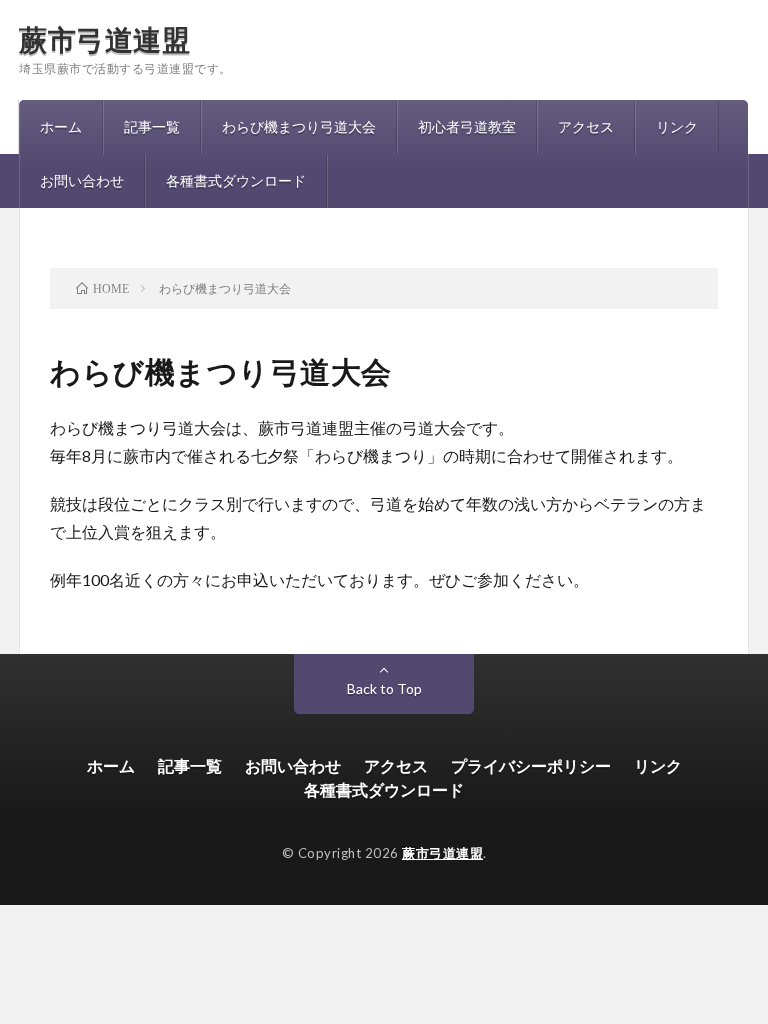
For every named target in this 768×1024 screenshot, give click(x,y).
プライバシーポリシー (531, 765)
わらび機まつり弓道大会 (299, 126)
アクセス (586, 126)
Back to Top (384, 688)
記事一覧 (152, 126)
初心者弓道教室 (467, 126)
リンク (677, 126)
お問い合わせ (82, 180)
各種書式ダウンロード (236, 180)
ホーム (61, 126)
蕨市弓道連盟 (104, 39)
